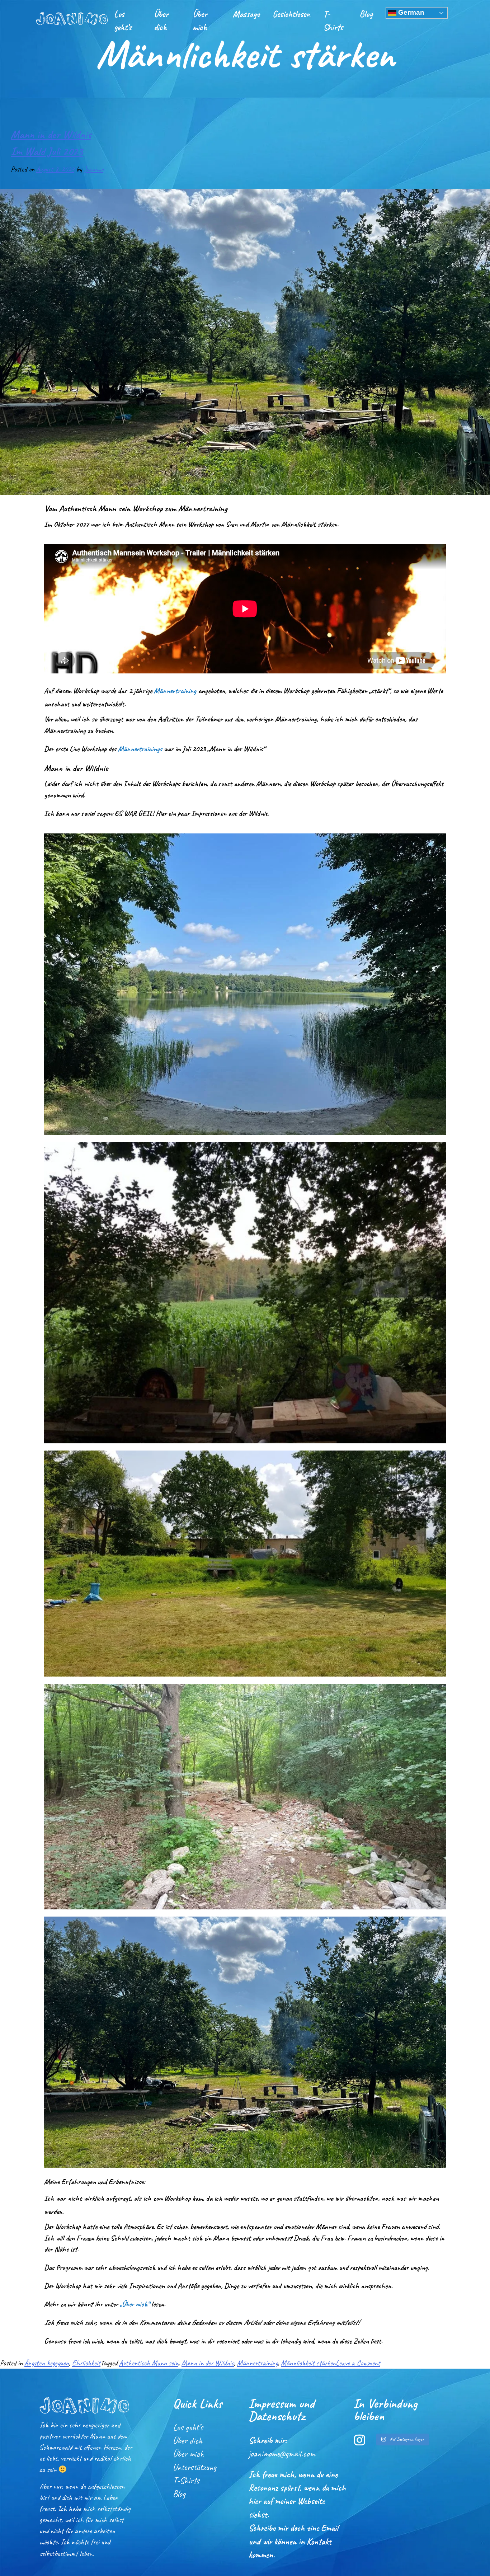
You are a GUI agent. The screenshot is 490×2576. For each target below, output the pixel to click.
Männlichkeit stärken (308, 2363)
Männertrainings (140, 749)
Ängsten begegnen (47, 2363)
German (410, 12)
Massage (246, 14)
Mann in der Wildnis (208, 2363)
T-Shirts (333, 20)
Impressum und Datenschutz (282, 2410)
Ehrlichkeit (86, 2363)
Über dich (161, 20)
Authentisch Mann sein (149, 2363)
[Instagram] (360, 2440)
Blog (366, 14)
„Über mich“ (135, 2304)
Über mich (200, 20)
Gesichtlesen (291, 14)
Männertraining (175, 691)
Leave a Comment (358, 2363)
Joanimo (94, 169)
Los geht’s (123, 20)
